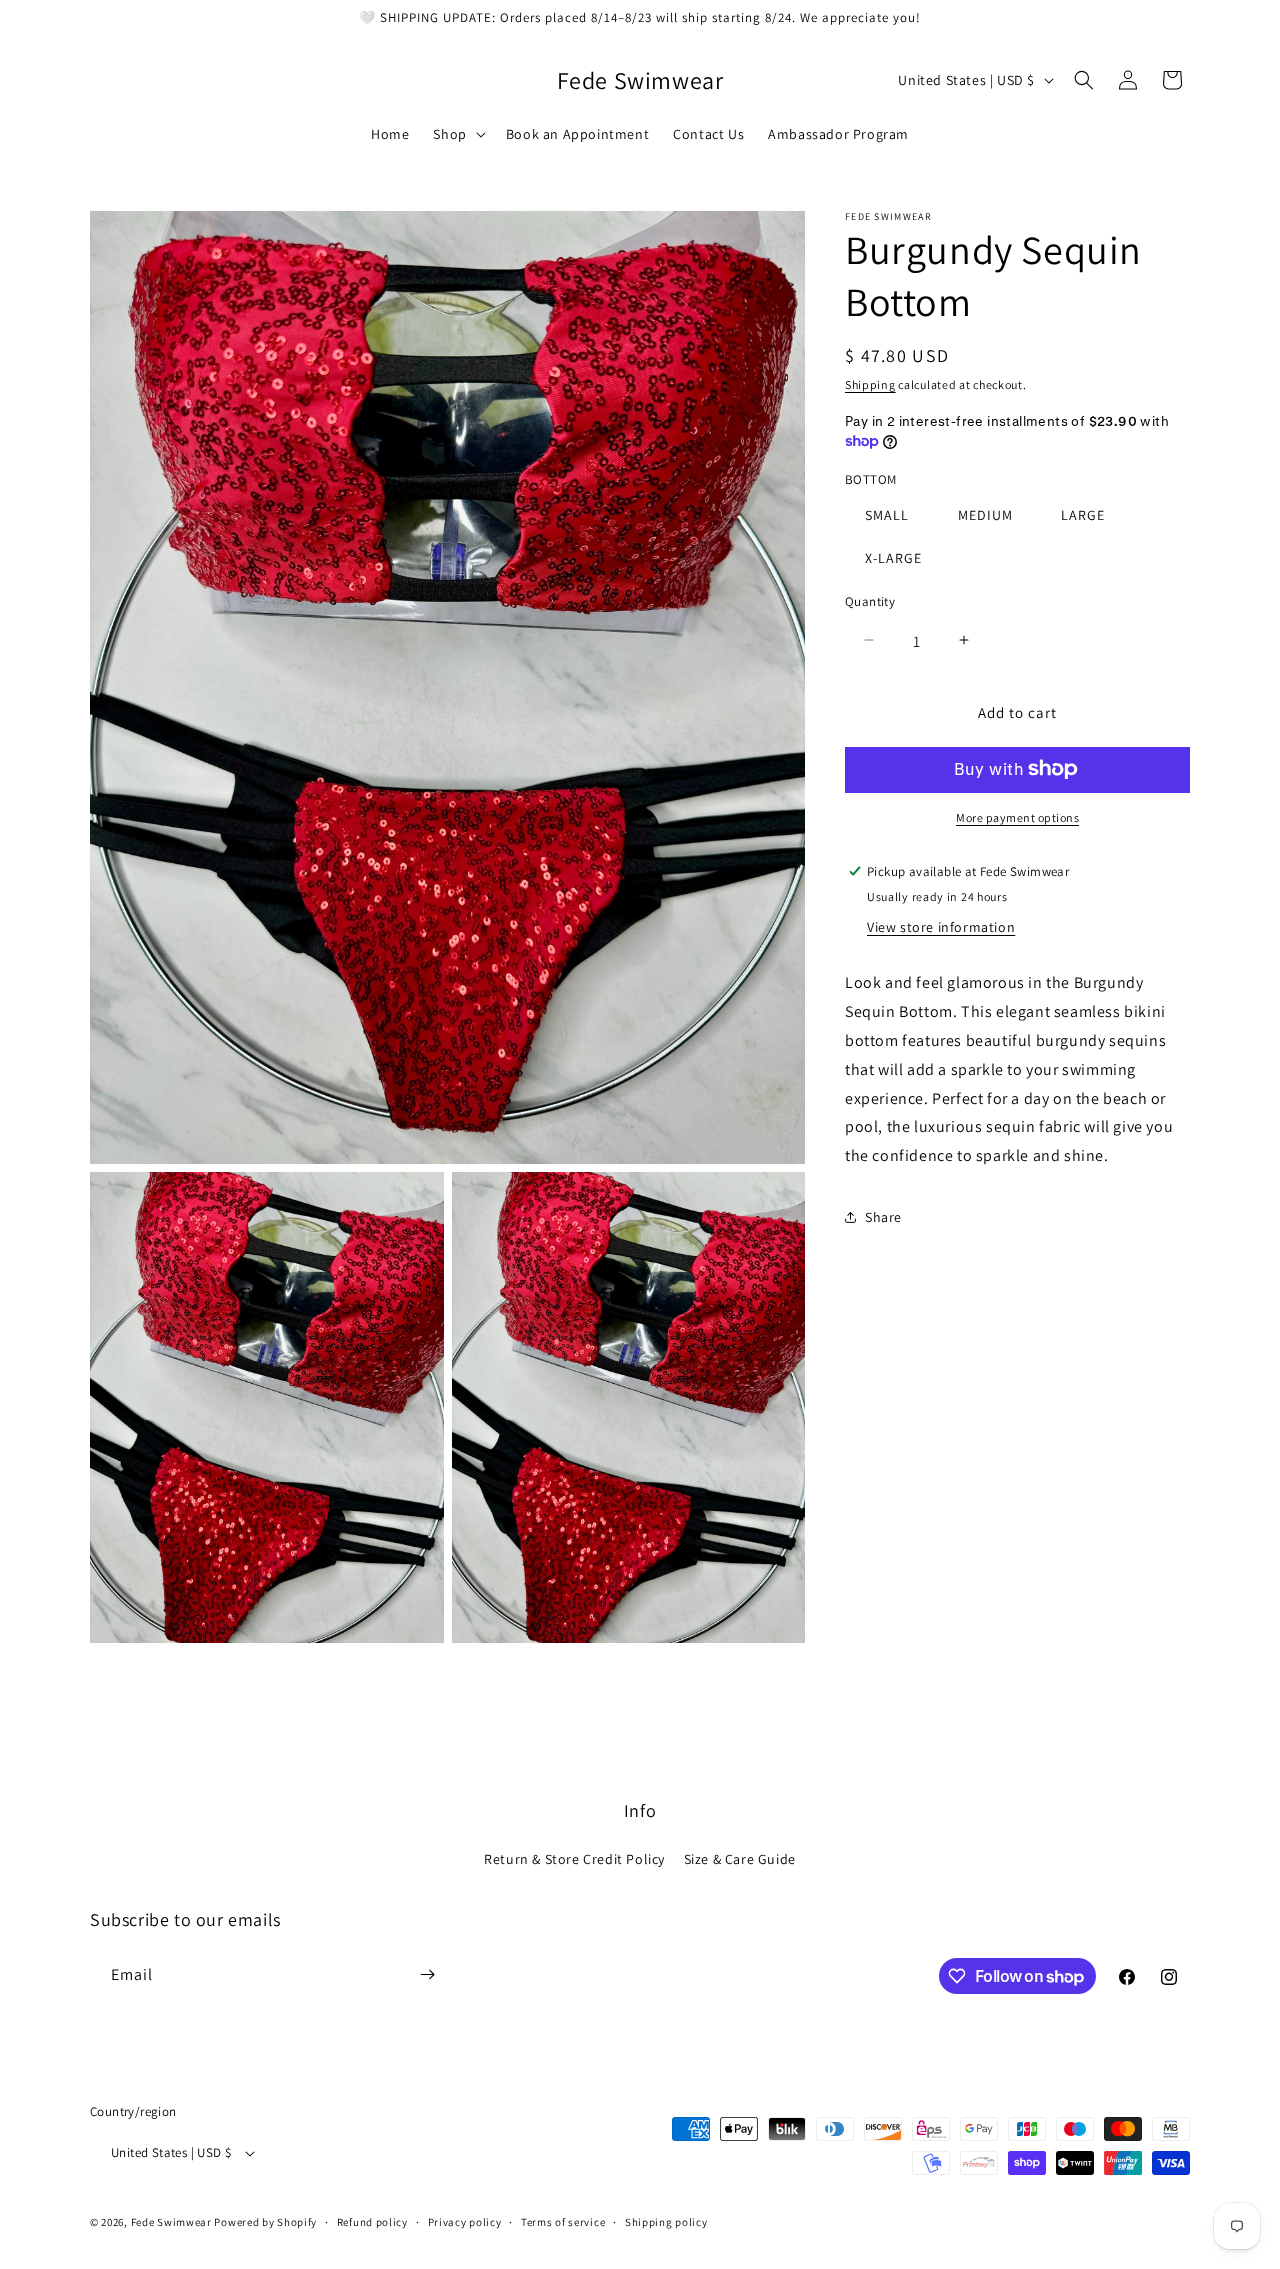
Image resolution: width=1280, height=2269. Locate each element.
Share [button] (883, 1217)
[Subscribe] (427, 1974)
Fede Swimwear (171, 2223)
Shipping (870, 384)
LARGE (1083, 514)
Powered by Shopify (265, 2223)
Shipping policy (666, 2223)
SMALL (887, 514)
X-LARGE (893, 557)
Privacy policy (465, 2223)
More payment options (1017, 816)
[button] (457, 134)
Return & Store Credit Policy (574, 1860)
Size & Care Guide (740, 1860)
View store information (941, 927)
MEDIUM (985, 514)
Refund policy (372, 2223)
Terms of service (563, 2223)
